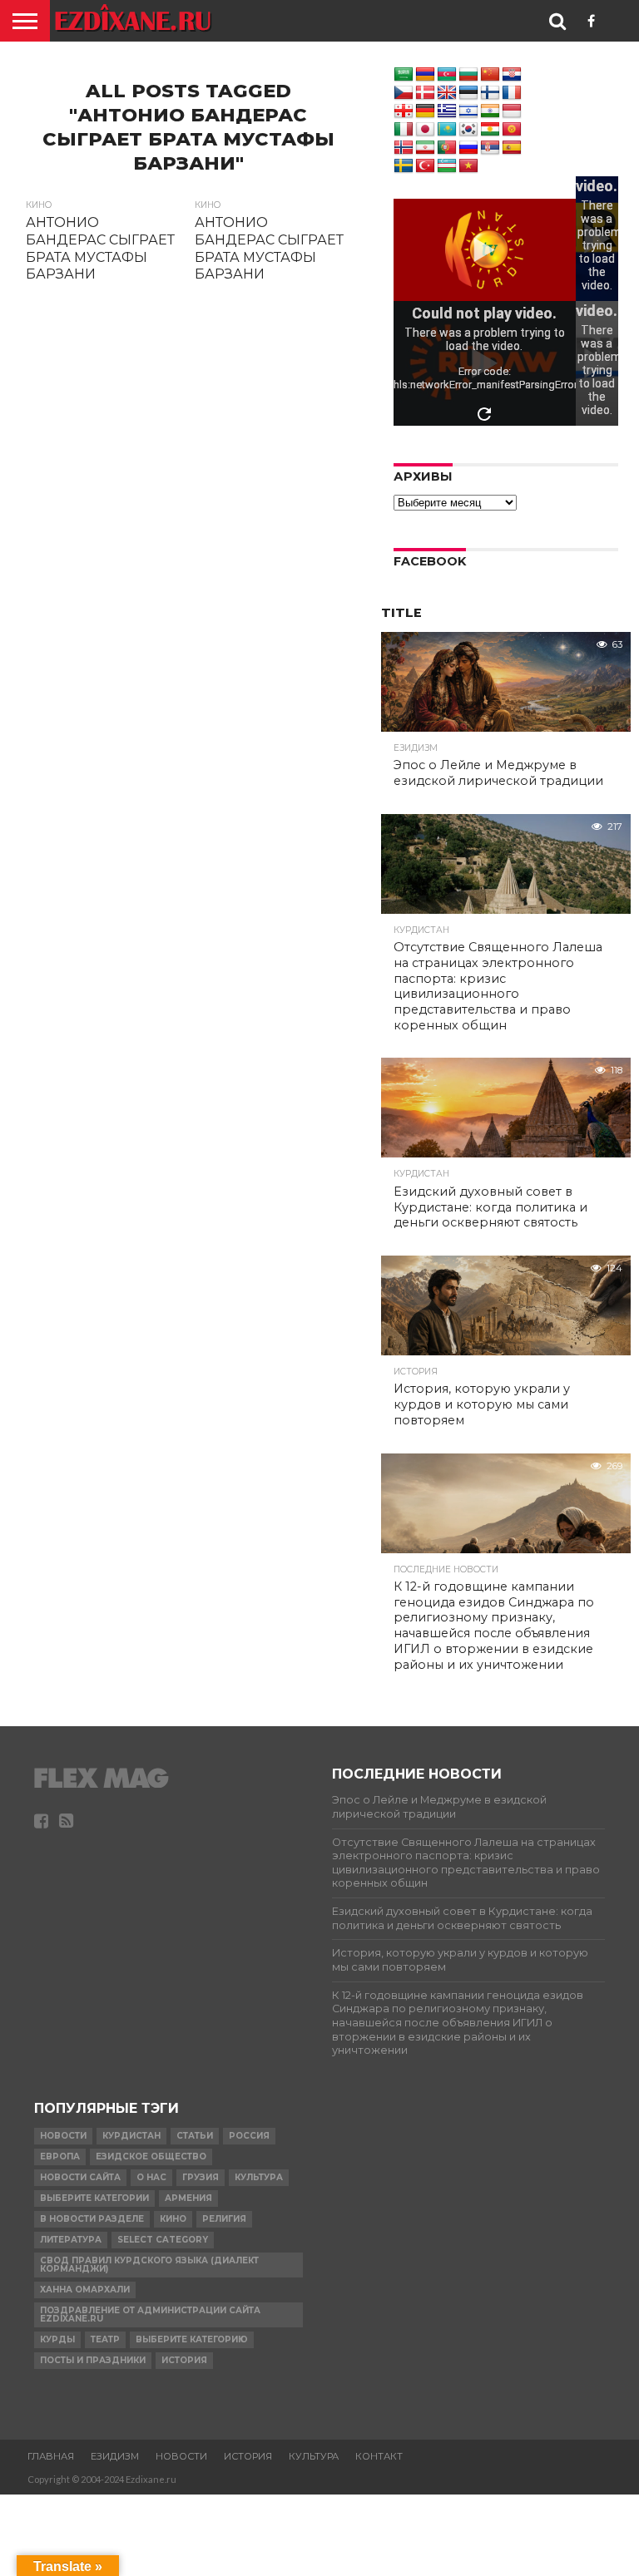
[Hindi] (490, 111)
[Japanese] (425, 130)
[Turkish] (425, 166)
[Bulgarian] (468, 75)
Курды (57, 2339)
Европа (60, 2157)
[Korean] (468, 130)
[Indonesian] (512, 111)
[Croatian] (512, 75)
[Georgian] (404, 111)
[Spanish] (512, 148)
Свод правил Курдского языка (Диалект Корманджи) (149, 2265)
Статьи (195, 2136)
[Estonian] (468, 93)
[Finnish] (490, 93)
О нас (151, 2177)
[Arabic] (404, 75)
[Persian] (425, 148)
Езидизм (115, 2456)
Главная (51, 2456)
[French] (512, 93)
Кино (173, 2219)
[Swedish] (404, 166)
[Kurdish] (490, 130)
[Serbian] (490, 148)
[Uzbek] (447, 166)
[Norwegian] (404, 148)
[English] (447, 93)
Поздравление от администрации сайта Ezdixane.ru (150, 2314)
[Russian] (468, 148)
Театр (105, 2339)
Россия (249, 2136)
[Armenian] (425, 75)
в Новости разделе (92, 2219)
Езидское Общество (151, 2157)
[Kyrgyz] (512, 130)
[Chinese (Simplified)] (490, 75)
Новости (63, 2136)
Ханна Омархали (85, 2290)
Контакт (379, 2456)
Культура (259, 2177)
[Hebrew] (468, 111)
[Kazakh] (447, 130)
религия (224, 2219)
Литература (71, 2240)
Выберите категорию (192, 2339)
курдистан (131, 2136)
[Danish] (425, 93)
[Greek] (447, 111)
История (184, 2360)
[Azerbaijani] (447, 75)
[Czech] (404, 93)
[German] (425, 111)
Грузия (201, 2177)
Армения (188, 2198)
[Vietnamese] (468, 166)
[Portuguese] (447, 148)
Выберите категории (94, 2198)
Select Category (163, 2240)
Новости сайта (80, 2177)
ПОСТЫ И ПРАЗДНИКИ (93, 2360)
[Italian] (404, 130)
